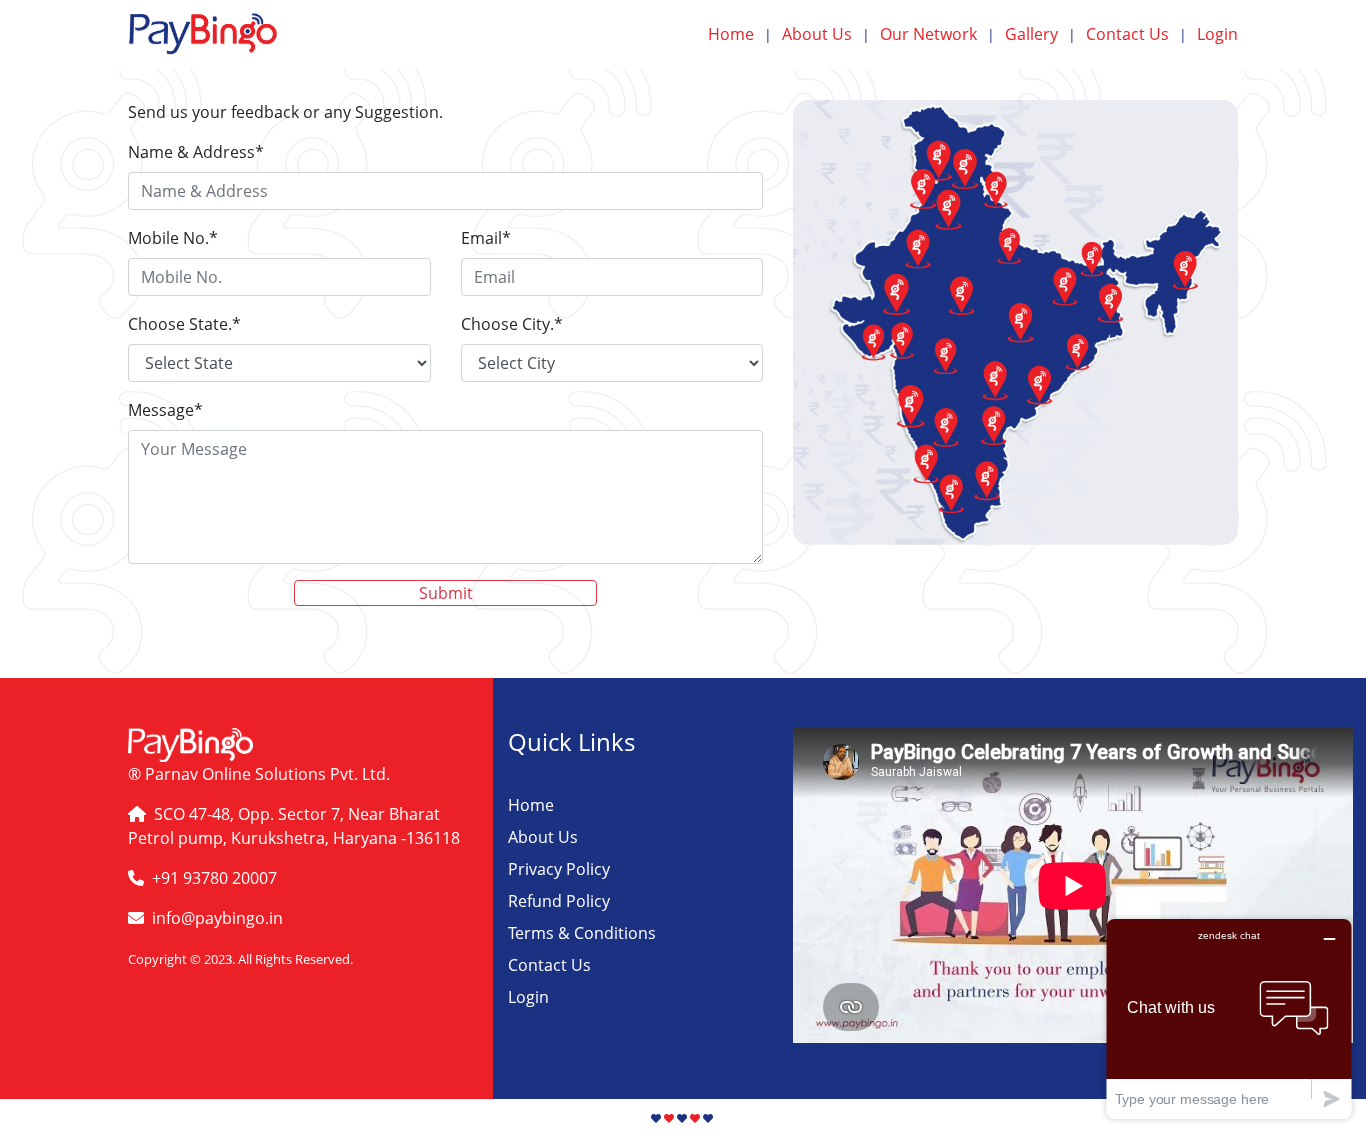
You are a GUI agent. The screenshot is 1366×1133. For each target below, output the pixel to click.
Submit (446, 593)
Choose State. (184, 324)
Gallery (1040, 34)
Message (165, 410)
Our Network (937, 34)
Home (740, 34)
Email (486, 238)
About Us (826, 34)
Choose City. (512, 324)
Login (1217, 34)
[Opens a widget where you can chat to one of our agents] (1229, 1018)
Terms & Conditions (582, 933)
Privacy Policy (559, 869)
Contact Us (1136, 34)
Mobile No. (173, 238)
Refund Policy (559, 901)
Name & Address (196, 152)
